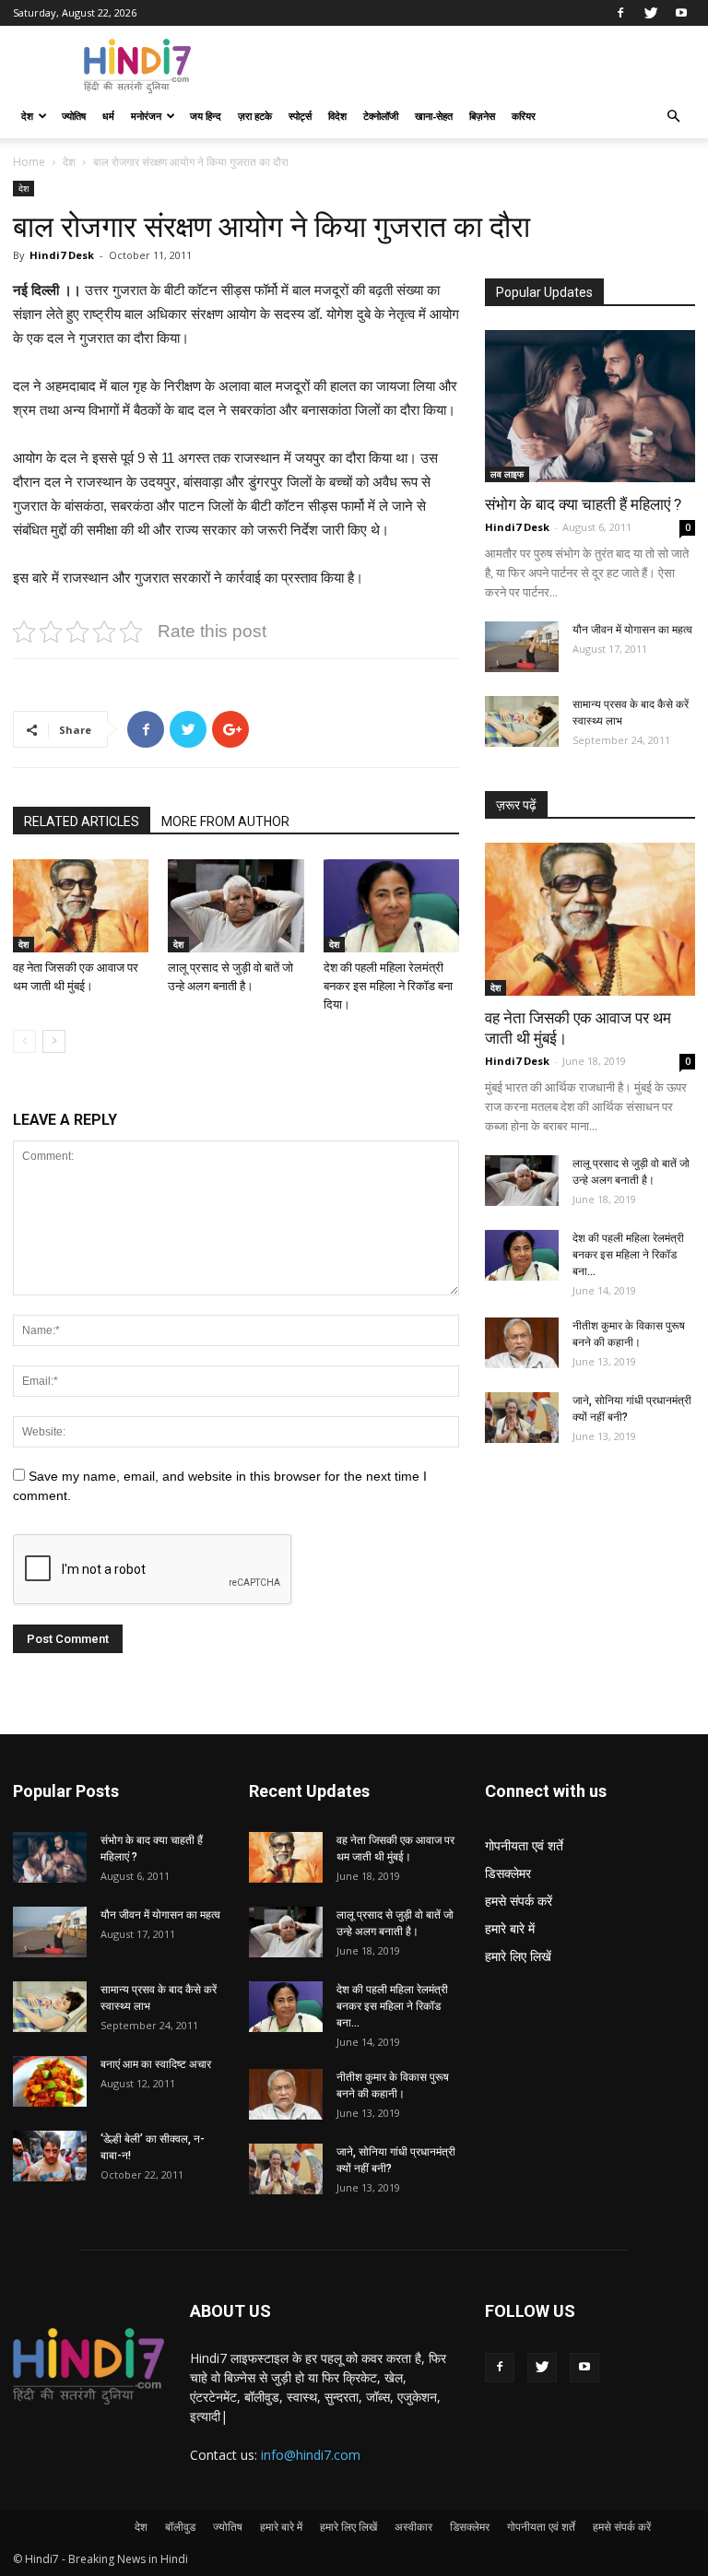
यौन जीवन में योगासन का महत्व (632, 630)
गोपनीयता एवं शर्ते (524, 1845)
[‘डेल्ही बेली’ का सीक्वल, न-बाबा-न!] (50, 2156)
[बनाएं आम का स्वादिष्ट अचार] (50, 2081)
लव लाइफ (507, 474)
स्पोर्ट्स (300, 116)
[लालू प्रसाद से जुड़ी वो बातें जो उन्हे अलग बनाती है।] (236, 906)
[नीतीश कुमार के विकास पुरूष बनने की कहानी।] (522, 1343)
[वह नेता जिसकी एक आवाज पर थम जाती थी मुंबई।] (81, 906)
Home (29, 162)
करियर (524, 116)
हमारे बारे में (510, 1928)
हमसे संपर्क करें (519, 1901)
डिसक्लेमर (508, 1873)
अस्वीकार (413, 2527)
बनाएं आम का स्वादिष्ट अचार (156, 2064)
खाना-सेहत (434, 116)
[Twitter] (651, 13)
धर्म (108, 116)
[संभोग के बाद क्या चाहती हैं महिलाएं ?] (590, 406)
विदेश (337, 116)
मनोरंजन (146, 116)
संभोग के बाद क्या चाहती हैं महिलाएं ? (583, 504)
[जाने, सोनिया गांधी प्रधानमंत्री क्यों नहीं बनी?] (522, 1418)
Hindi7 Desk (62, 255)
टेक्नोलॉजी (381, 116)
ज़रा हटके (255, 116)
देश (27, 116)
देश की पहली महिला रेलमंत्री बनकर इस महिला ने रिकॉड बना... (628, 1255)
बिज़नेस (482, 116)
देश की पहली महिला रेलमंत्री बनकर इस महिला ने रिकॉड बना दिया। (388, 986)
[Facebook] (620, 13)
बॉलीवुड (180, 2527)
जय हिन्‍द (206, 116)
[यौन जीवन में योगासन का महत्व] (522, 647)
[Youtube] (681, 13)
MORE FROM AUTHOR (225, 821)
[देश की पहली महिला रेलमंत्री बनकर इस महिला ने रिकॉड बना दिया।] (391, 906)
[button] (673, 117)
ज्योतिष (74, 116)
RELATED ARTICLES (82, 821)
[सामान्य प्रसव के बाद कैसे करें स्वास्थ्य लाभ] (522, 721)
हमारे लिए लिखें (518, 1956)
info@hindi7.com (311, 2455)
